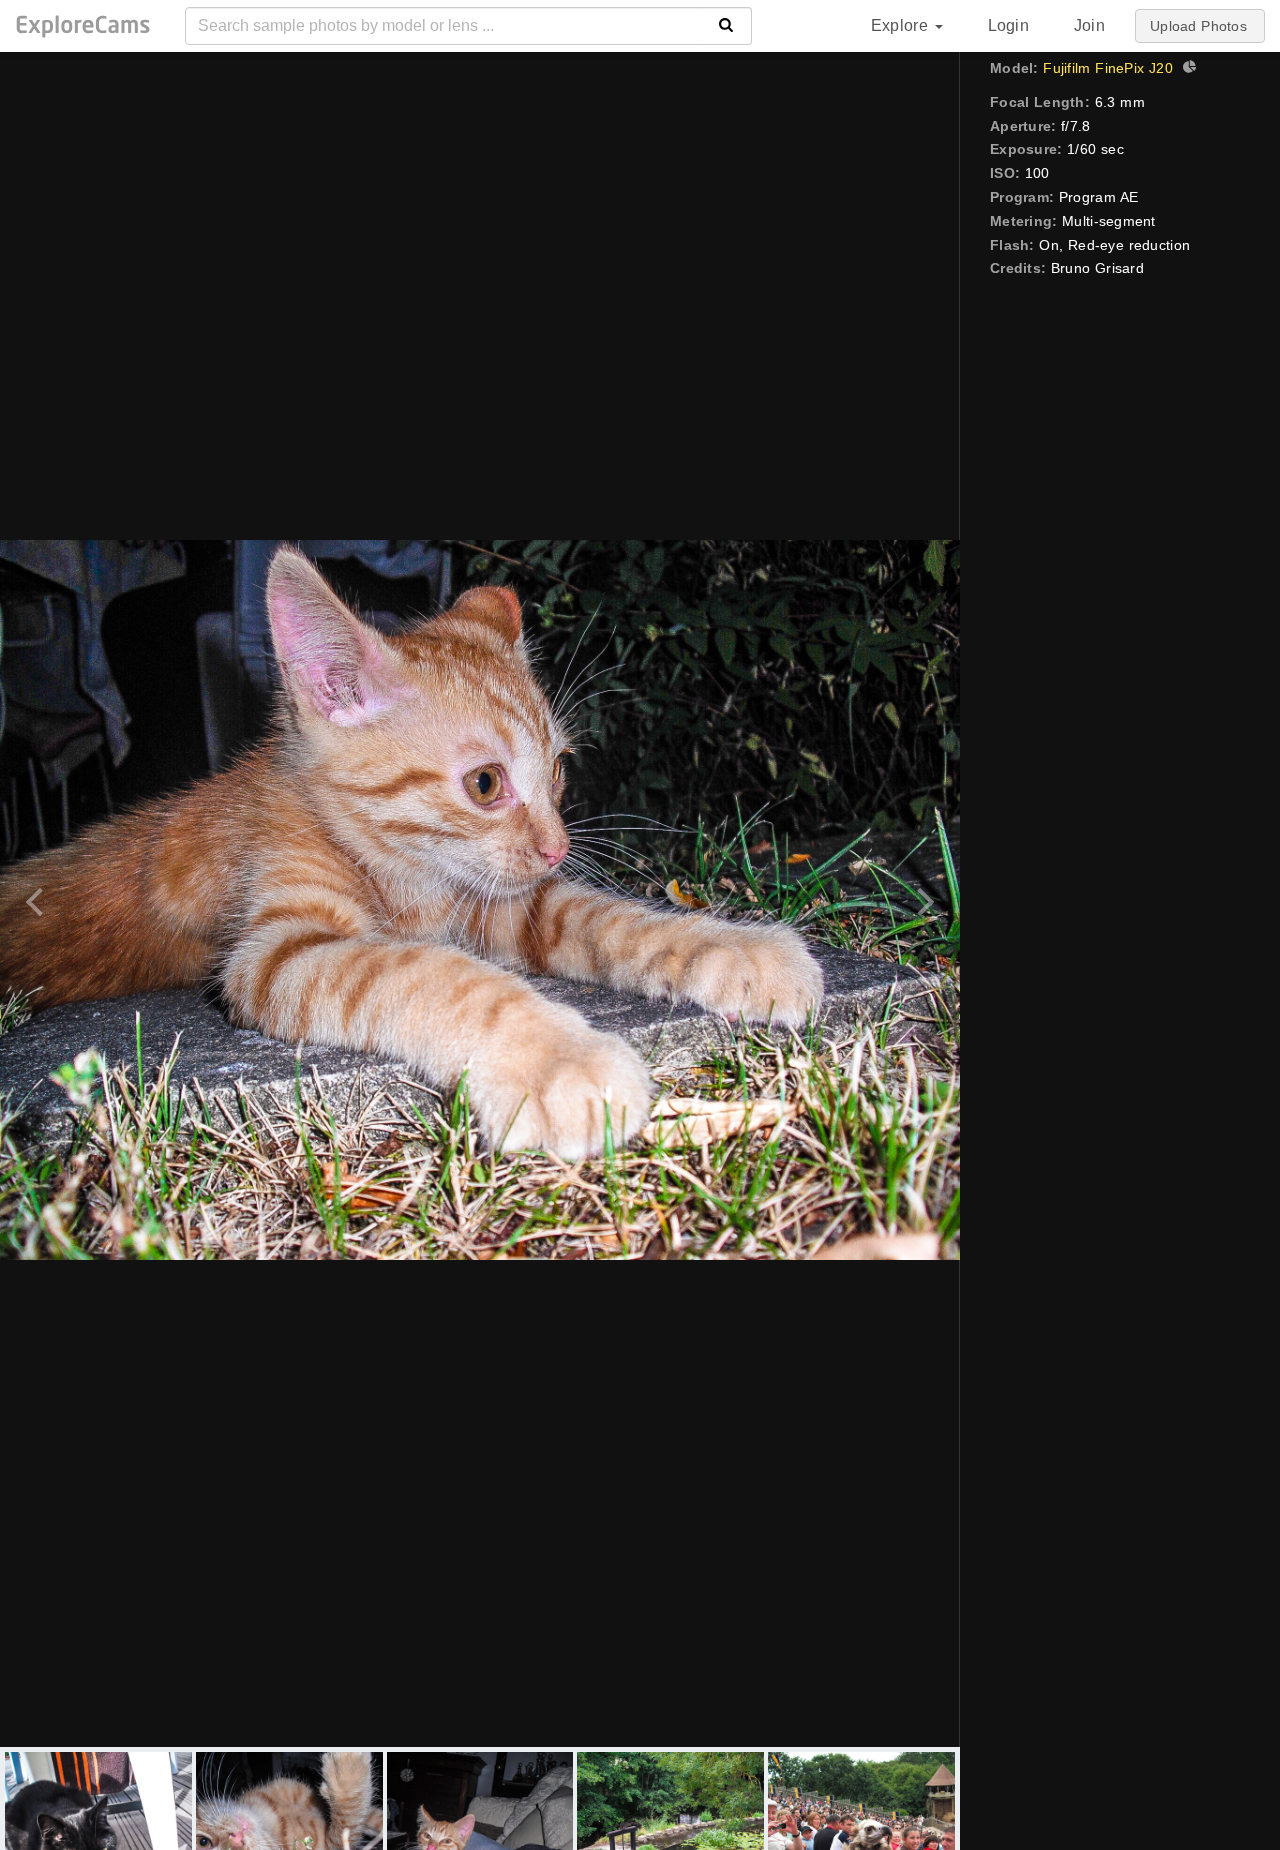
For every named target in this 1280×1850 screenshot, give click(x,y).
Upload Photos (1198, 26)
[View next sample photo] (922, 899)
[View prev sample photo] (37, 899)
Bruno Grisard (1097, 268)
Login (1008, 25)
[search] (726, 26)
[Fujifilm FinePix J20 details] (1187, 69)
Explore (902, 25)
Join (1089, 25)
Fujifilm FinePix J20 (1107, 68)
